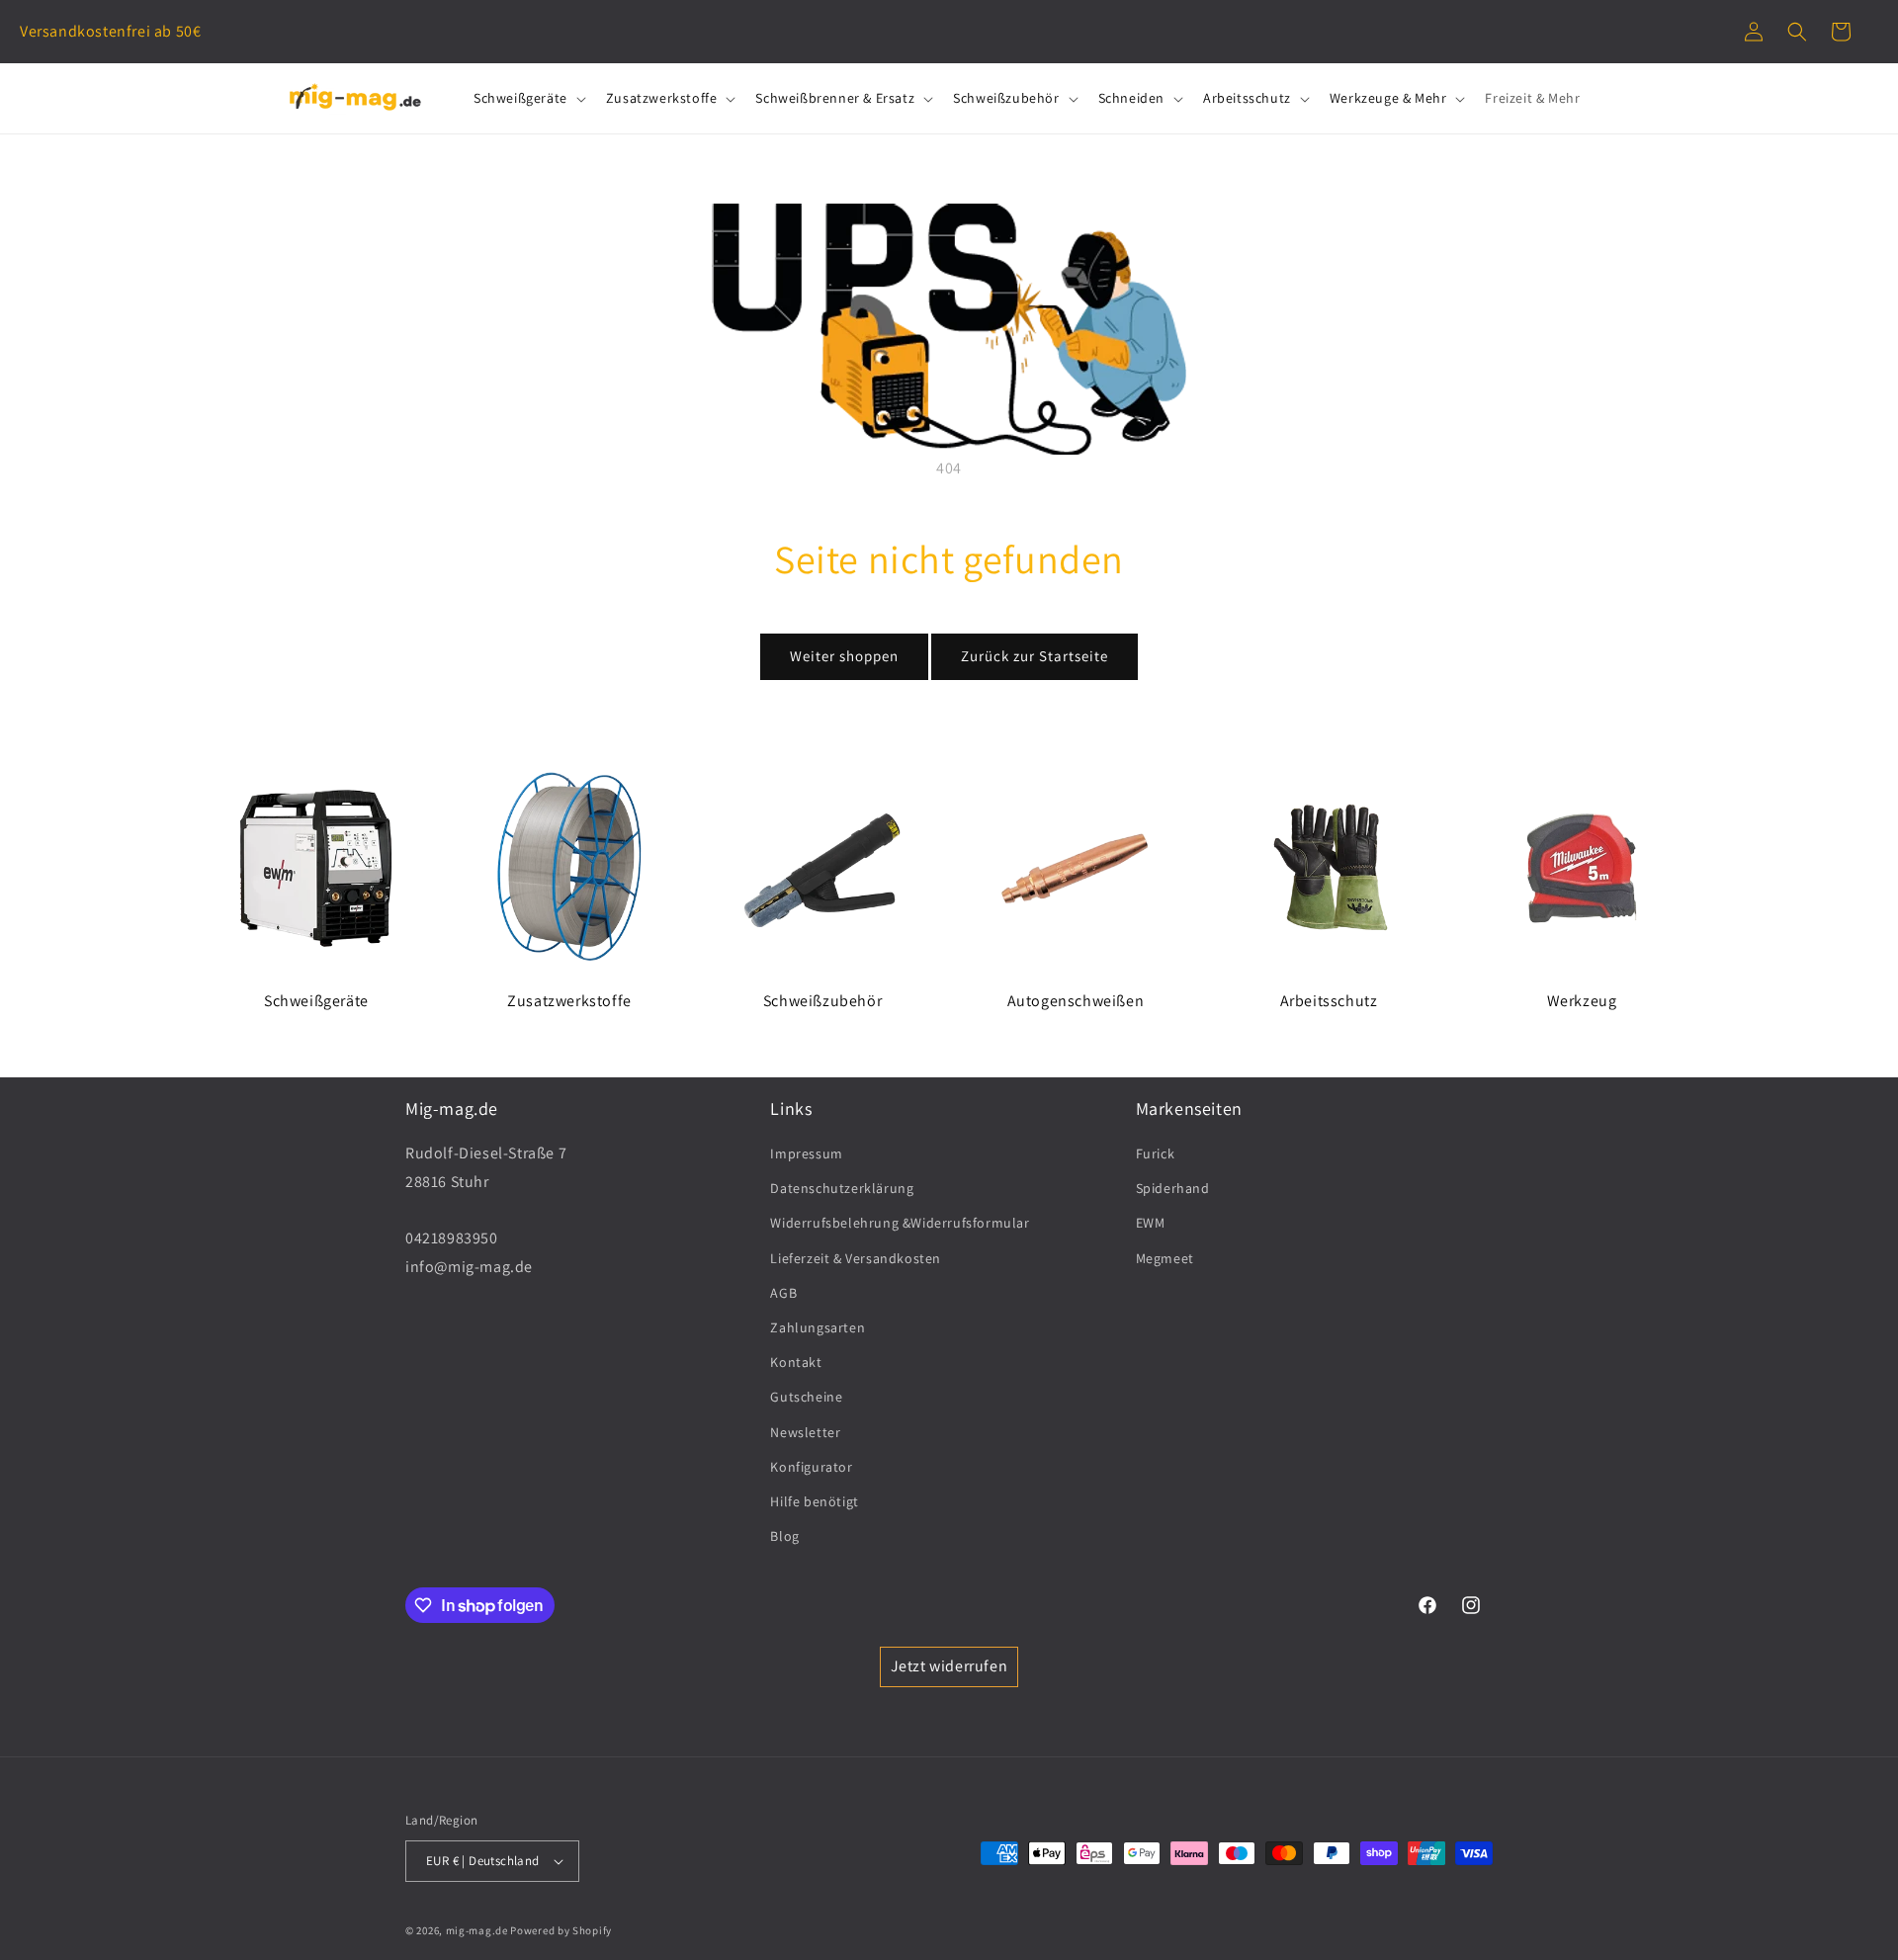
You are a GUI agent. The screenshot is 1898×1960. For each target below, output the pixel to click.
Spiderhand (1173, 1188)
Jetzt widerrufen (949, 1666)
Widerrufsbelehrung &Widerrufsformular (900, 1223)
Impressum (806, 1153)
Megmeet (1165, 1258)
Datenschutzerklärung (842, 1188)
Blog (784, 1536)
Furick (1156, 1153)
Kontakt (796, 1362)
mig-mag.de (477, 1930)
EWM (1151, 1223)
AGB (783, 1293)
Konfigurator (811, 1467)
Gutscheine (806, 1397)
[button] (1797, 32)
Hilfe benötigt (814, 1501)
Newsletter (805, 1432)
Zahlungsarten (818, 1327)
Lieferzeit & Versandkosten (856, 1258)
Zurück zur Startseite (1035, 656)
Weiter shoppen (844, 656)
